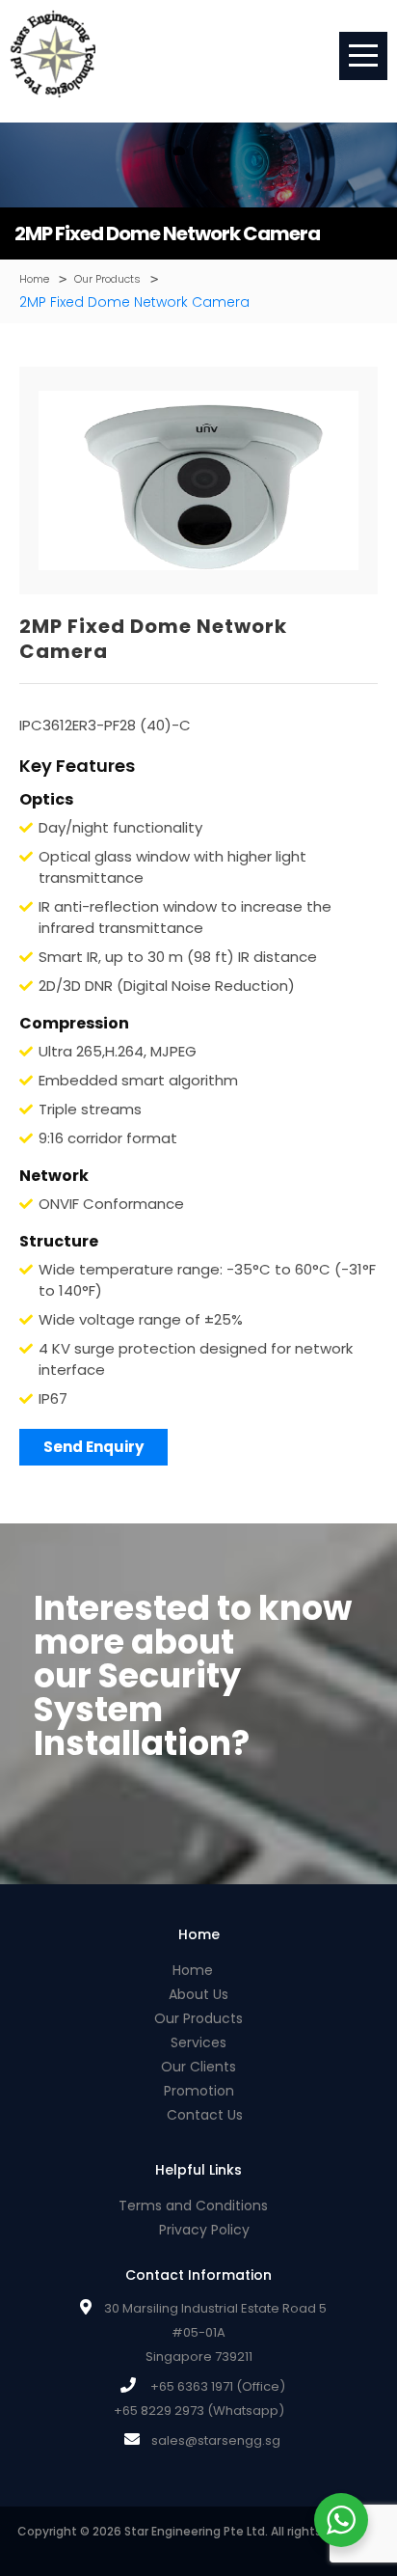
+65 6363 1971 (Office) (218, 2386)
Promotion (199, 2091)
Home (193, 1970)
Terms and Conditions (193, 2206)
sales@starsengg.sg (216, 2440)
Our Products (198, 2018)
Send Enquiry (93, 1447)
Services (198, 2042)
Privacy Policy (204, 2230)
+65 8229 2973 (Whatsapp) (199, 2411)
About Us (198, 1994)
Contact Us (205, 2115)
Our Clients (198, 2067)
